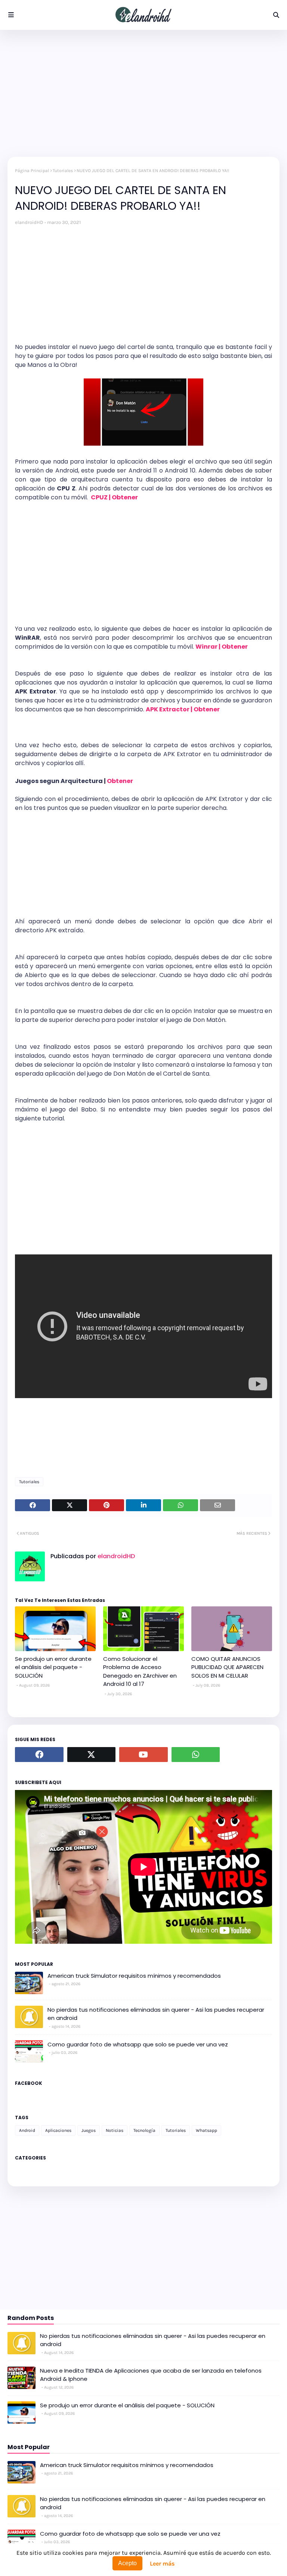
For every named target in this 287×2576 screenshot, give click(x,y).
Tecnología (144, 2130)
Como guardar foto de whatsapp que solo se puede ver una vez (138, 2044)
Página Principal (32, 171)
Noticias (115, 2130)
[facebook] (39, 1755)
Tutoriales (63, 171)
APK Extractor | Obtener (183, 709)
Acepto (127, 2563)
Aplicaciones (58, 2130)
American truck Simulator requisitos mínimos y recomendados (134, 1976)
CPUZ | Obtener (115, 497)
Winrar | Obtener (222, 647)
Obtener (121, 781)
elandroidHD (29, 222)
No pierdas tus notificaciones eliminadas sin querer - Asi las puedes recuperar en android (156, 2014)
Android (27, 2130)
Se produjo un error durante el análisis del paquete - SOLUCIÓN (53, 1667)
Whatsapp (206, 2130)
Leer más (162, 2563)
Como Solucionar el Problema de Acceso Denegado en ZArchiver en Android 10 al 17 (140, 1671)
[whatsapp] (196, 1755)
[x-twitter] (92, 1755)
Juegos (89, 2130)
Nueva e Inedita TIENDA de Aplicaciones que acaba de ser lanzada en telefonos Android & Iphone (151, 2375)
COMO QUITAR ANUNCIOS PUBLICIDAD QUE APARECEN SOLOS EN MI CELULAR (227, 1667)
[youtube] (143, 1755)
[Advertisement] (143, 93)
